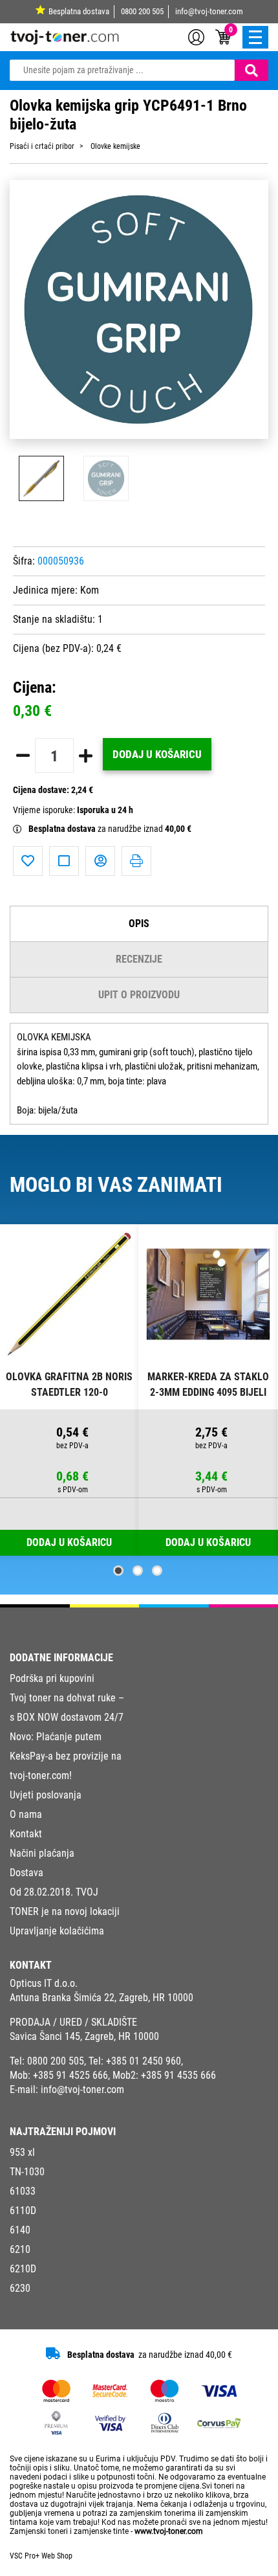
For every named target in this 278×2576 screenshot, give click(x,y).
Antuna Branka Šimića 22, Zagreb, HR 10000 (102, 1998)
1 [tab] (118, 1571)
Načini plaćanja (42, 1853)
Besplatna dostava (79, 11)
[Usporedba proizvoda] (64, 861)
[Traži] (251, 70)
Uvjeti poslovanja (46, 1795)
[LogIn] (196, 36)
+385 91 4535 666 (178, 2075)
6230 (20, 2288)
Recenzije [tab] (139, 959)
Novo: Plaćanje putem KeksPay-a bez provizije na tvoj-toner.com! (66, 1756)
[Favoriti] (28, 861)
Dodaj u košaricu (157, 754)
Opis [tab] (139, 924)
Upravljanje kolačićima (57, 1931)
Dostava (27, 1873)
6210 (20, 2249)
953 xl (22, 2152)
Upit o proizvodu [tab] (139, 995)
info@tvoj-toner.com (209, 11)
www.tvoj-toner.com (169, 2531)
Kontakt (26, 1834)
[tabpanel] (69, 1390)
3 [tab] (157, 1571)
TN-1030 (27, 2172)
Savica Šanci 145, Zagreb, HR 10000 (84, 2036)
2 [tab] (138, 1571)
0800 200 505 (142, 11)
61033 (23, 2191)
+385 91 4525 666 (70, 2075)
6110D (23, 2211)
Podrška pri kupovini (52, 1678)
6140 (20, 2230)
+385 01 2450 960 (144, 2061)
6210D (23, 2269)
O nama (26, 1814)
